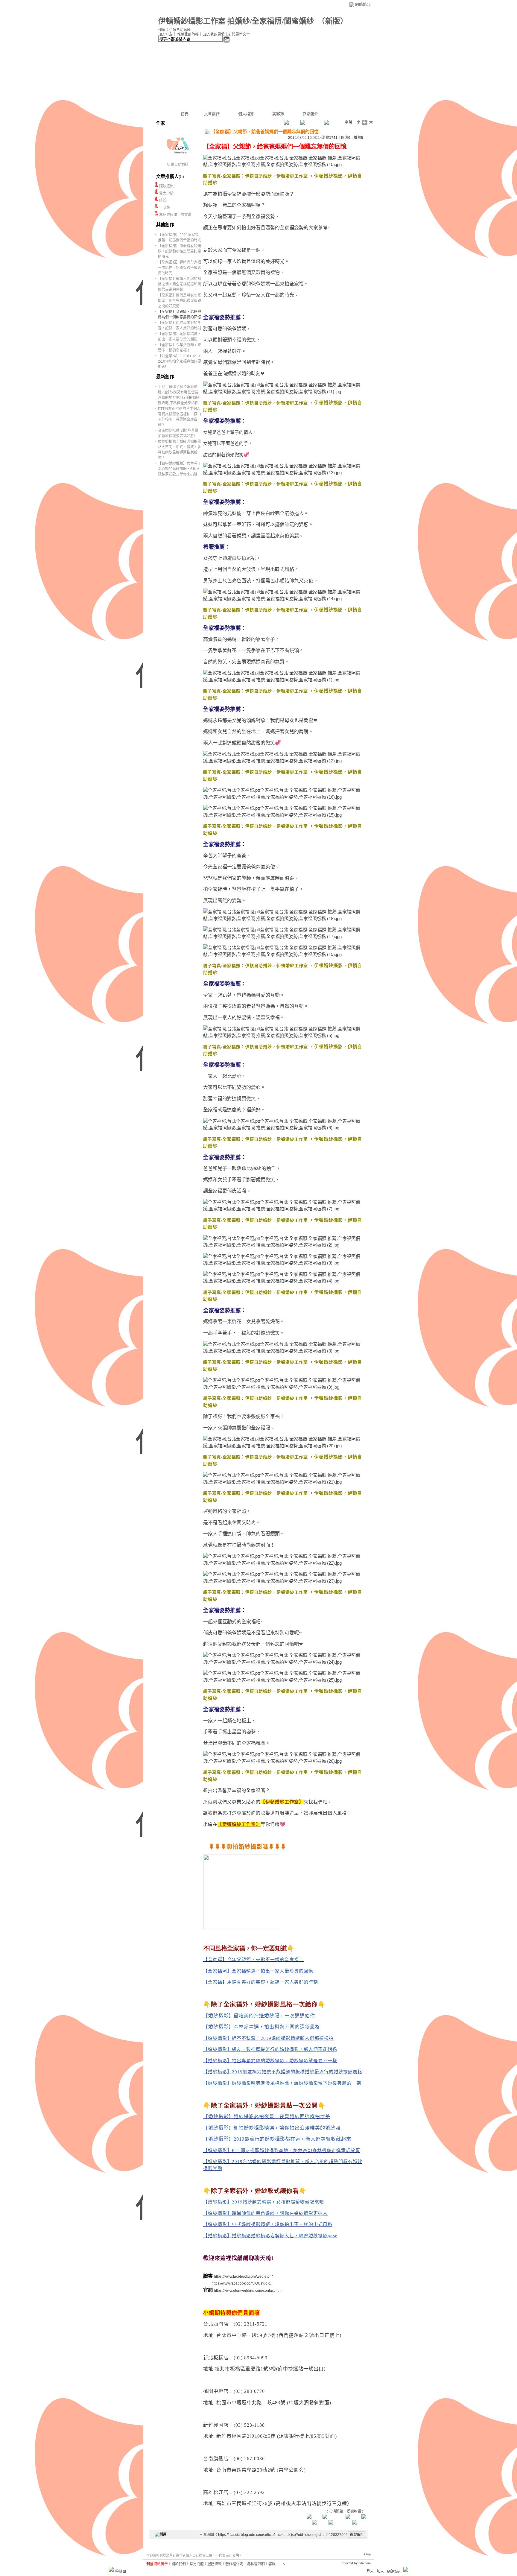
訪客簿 (278, 114)
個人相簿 (246, 114)
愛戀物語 (354, 2511)
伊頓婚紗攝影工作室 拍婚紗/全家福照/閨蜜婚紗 (236, 21)
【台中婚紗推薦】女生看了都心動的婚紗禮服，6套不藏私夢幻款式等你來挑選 (180, 469)
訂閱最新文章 (239, 34)
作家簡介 (310, 114)
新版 (333, 21)
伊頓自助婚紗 (178, 165)
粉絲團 (121, 2572)
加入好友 (165, 34)
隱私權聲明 (256, 2564)
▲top (367, 2554)
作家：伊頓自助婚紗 (174, 30)
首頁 (185, 114)
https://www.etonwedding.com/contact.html (248, 2291)
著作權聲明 (234, 2564)
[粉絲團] (111, 2569)
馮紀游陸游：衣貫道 (175, 215)
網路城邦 (363, 4)
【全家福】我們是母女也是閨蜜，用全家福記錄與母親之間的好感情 (180, 301)
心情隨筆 (336, 2511)
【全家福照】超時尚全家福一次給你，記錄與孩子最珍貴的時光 (180, 268)
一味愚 (165, 208)
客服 (272, 2564)
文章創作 (212, 114)
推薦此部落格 (188, 34)
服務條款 (215, 2564)
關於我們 (179, 2564)
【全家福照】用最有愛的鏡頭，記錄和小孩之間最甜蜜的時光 (180, 251)
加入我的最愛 (214, 34)
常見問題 (197, 2564)
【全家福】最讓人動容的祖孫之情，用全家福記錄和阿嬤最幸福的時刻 (180, 284)
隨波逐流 (166, 186)
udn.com (365, 2563)
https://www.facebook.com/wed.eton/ (243, 2276)
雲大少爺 (166, 193)
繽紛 (163, 200)
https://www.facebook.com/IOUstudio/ (241, 2283)
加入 (380, 2572)
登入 (370, 2572)
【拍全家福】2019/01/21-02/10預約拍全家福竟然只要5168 (180, 361)
